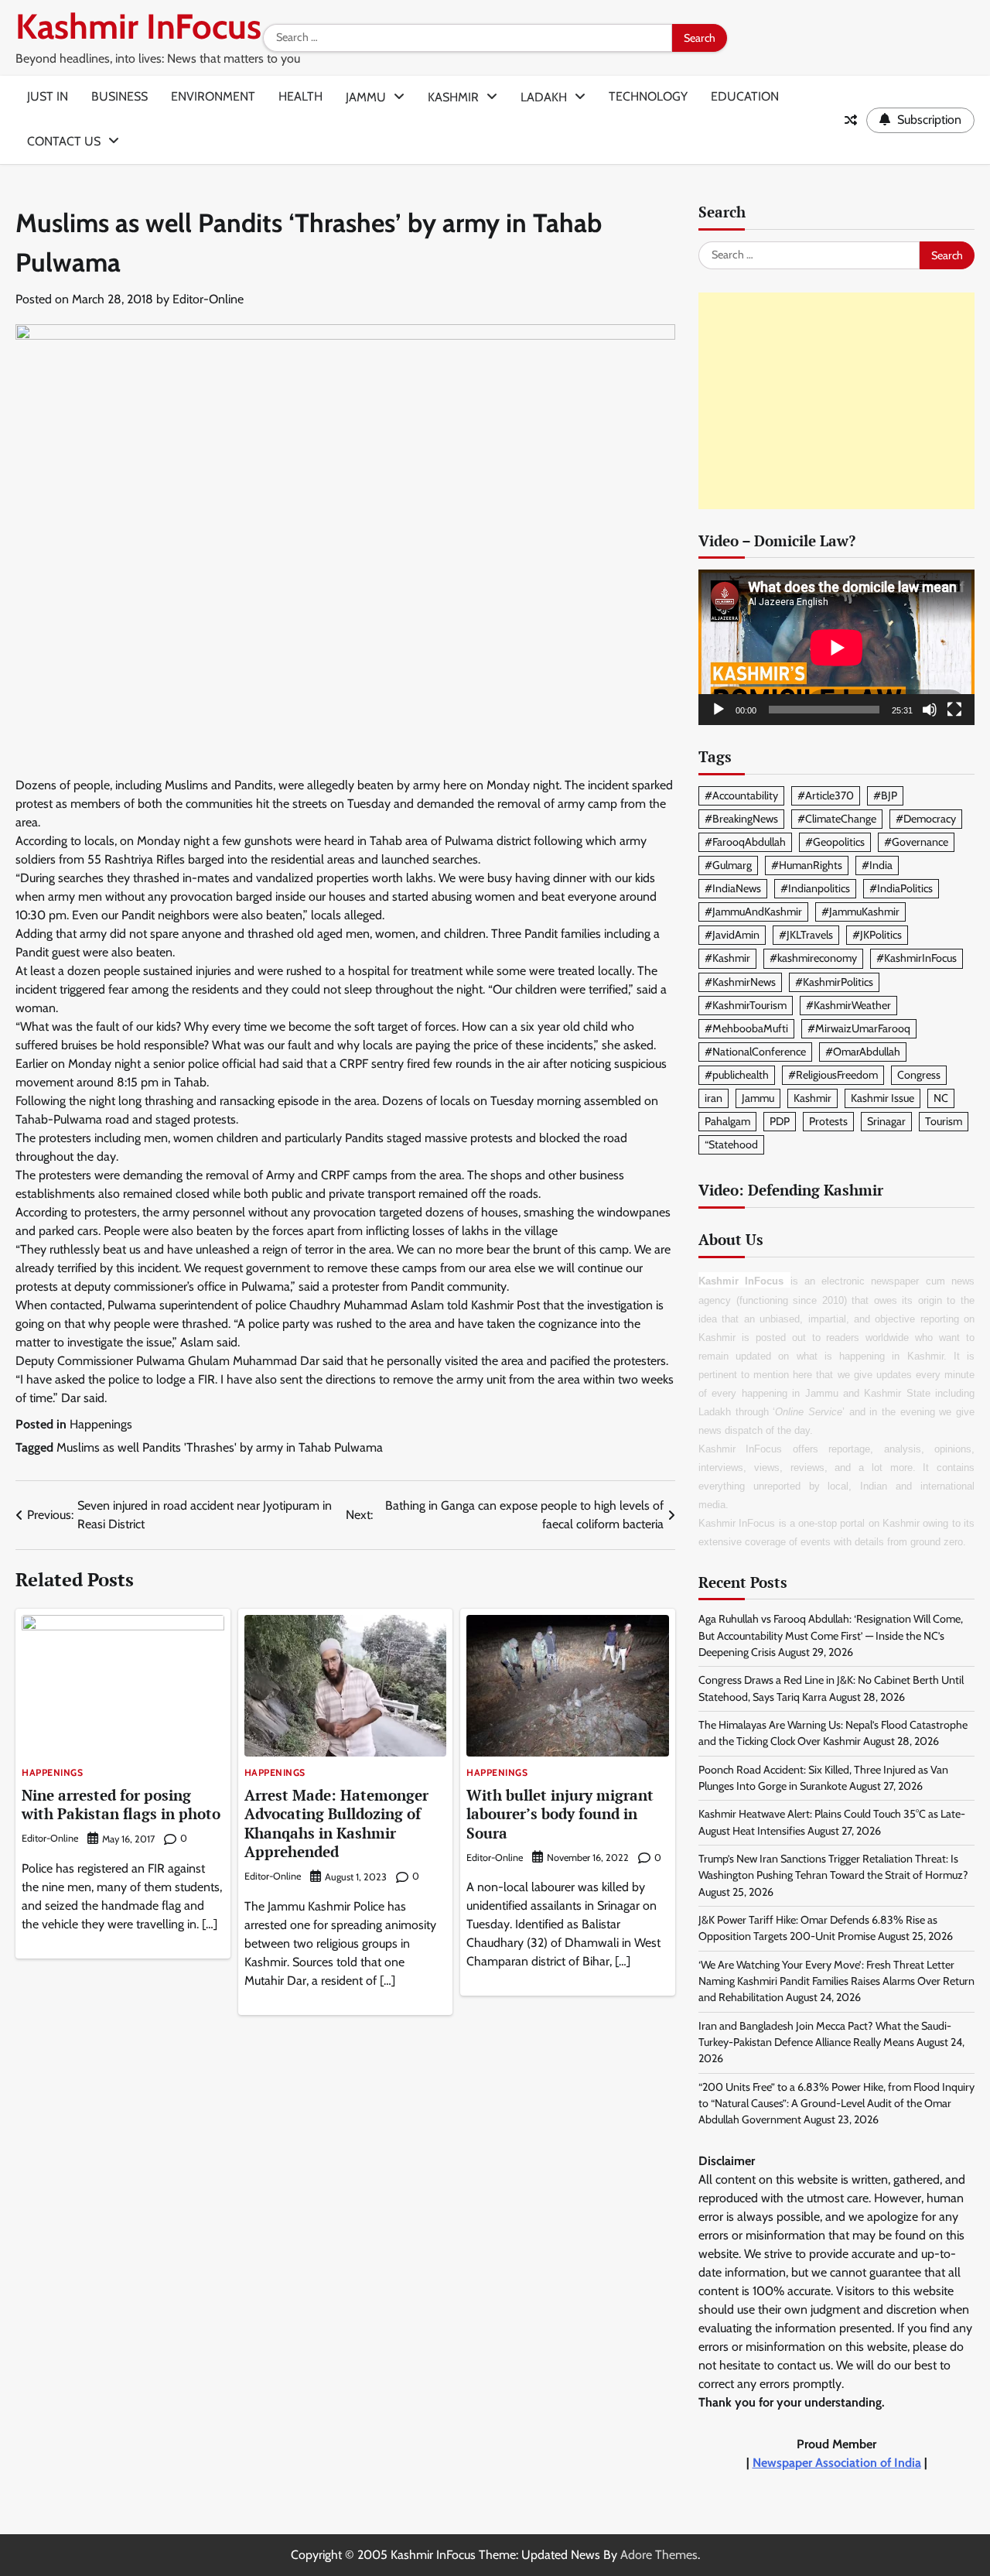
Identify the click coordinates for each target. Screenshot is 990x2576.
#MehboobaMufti (746, 1028)
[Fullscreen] (954, 710)
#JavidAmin (732, 935)
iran (713, 1098)
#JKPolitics (877, 935)
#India (877, 865)
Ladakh (544, 97)
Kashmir (453, 97)
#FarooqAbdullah (745, 842)
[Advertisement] (836, 401)
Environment (213, 96)
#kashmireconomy (813, 958)
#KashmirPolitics (834, 982)
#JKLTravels (806, 935)
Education (745, 96)
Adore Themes (659, 2555)
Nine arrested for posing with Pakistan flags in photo (121, 1805)
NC (941, 1098)
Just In (48, 96)
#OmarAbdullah (863, 1052)
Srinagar (886, 1121)
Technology (648, 96)
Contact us (64, 141)
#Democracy (926, 819)
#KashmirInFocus (917, 958)
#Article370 (826, 795)
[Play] (719, 710)
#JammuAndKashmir (753, 912)
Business (119, 96)
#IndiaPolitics (901, 888)
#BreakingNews (741, 819)
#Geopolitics (835, 842)
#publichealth (737, 1075)
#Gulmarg (728, 865)
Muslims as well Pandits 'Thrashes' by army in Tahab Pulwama (220, 1447)
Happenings (101, 1424)
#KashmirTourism (746, 1005)
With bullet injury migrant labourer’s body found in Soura (560, 1814)
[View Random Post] (851, 120)
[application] (836, 647)
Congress (919, 1075)
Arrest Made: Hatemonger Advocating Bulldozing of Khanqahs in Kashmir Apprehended (336, 1823)
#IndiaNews (733, 888)
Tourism (944, 1121)
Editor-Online (208, 299)
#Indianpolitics (815, 888)
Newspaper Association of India (837, 2463)
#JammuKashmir (860, 912)
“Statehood (731, 1144)
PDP (780, 1121)
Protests (828, 1121)
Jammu (366, 97)
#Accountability (741, 795)
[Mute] (930, 710)
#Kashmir (727, 958)
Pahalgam (727, 1121)
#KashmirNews (740, 982)
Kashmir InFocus (138, 26)
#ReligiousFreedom (833, 1075)
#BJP (885, 795)
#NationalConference (755, 1052)
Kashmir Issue (882, 1098)
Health (300, 96)
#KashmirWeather (848, 1005)
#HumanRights (807, 865)
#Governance (916, 842)
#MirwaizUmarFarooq (859, 1028)
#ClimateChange (837, 819)
